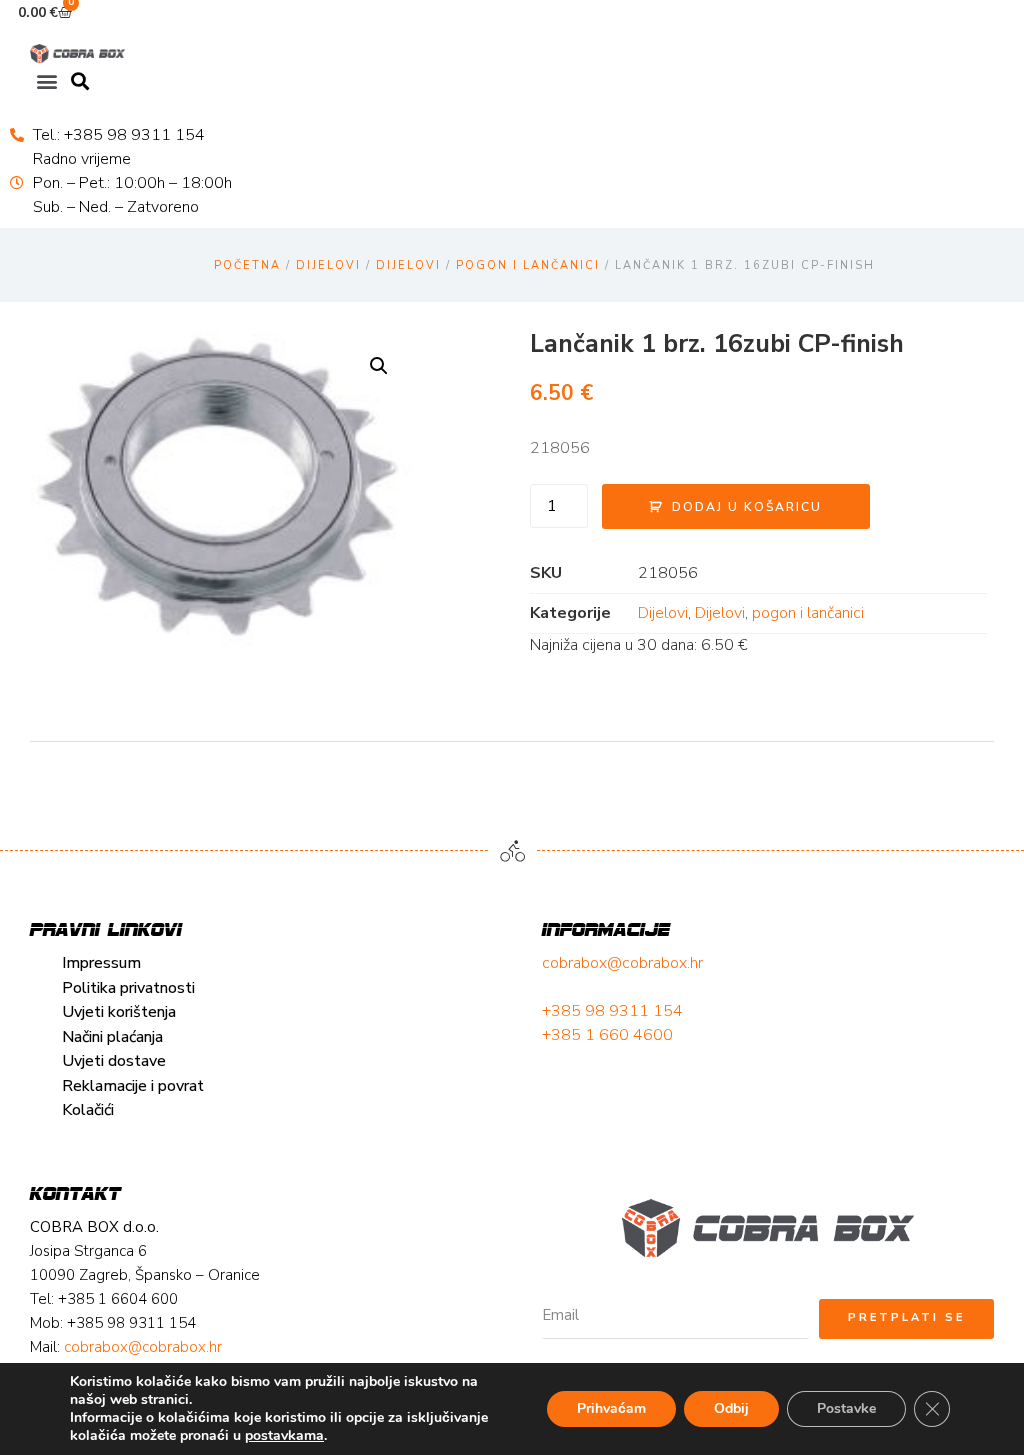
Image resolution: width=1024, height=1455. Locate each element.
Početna (247, 265)
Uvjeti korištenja (119, 1012)
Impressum (101, 963)
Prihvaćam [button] (611, 1408)
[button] (46, 80)
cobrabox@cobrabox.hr (622, 963)
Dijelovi (328, 265)
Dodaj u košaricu (747, 507)
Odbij (731, 1408)
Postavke (846, 1408)
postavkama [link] (284, 1435)
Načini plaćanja (112, 1037)
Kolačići (88, 1110)
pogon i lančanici (528, 265)
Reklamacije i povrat (133, 1086)
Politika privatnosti (128, 988)
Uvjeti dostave (114, 1061)
